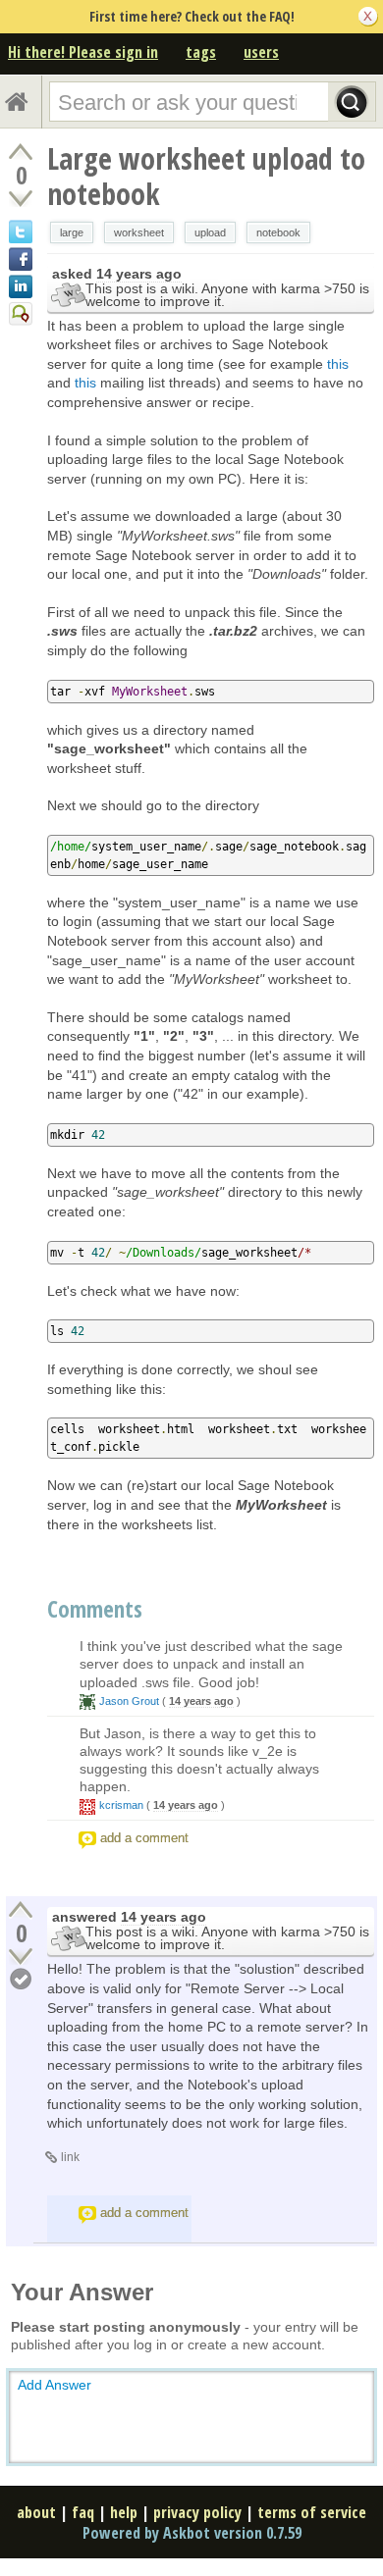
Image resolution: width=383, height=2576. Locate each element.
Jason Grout (129, 1701)
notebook (278, 232)
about (36, 2512)
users (261, 52)
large (72, 232)
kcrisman (121, 1805)
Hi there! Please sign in (83, 52)
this (338, 364)
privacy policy (197, 2512)
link (70, 2157)
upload (210, 232)
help (124, 2512)
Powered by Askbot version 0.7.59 (192, 2533)
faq (83, 2512)
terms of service (312, 2512)
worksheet (139, 232)
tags (201, 52)
